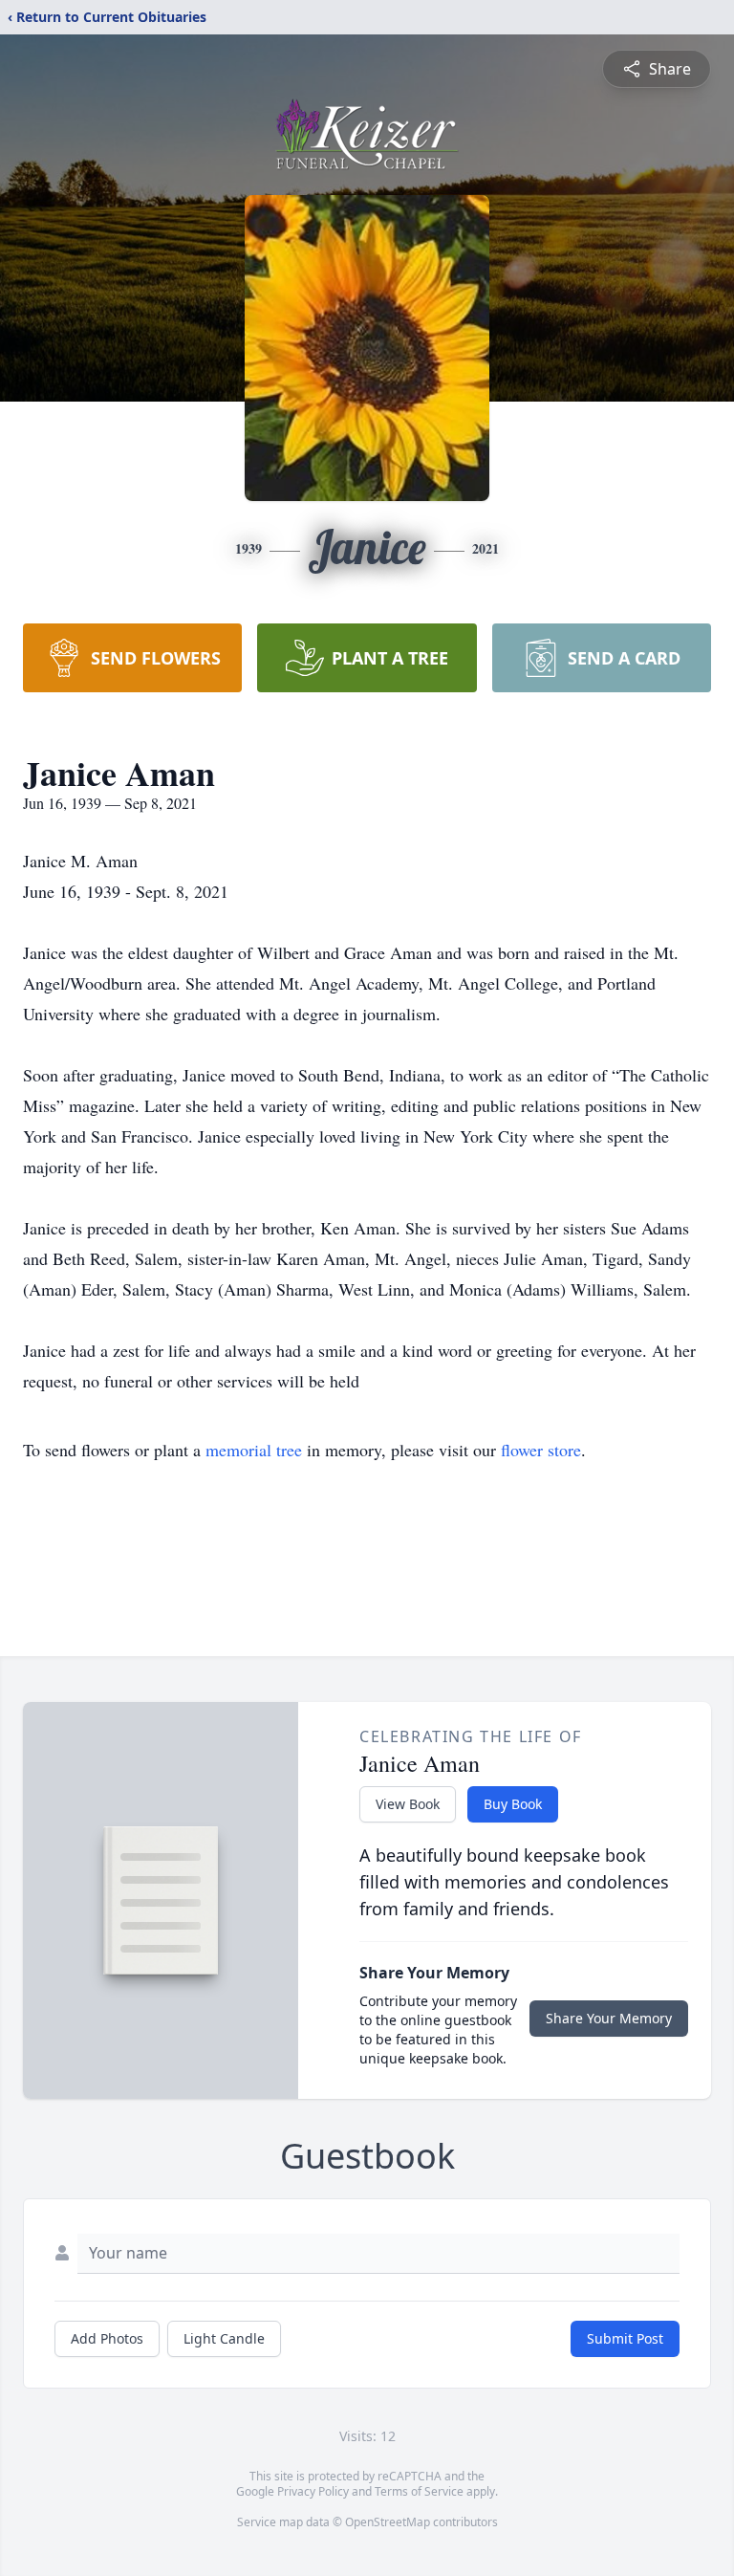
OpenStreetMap (388, 2522)
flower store (541, 1450)
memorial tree (254, 1450)
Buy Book (513, 1804)
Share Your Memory (609, 2018)
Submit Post (625, 2338)
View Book (408, 1804)
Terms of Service (419, 2491)
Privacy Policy (313, 2491)
